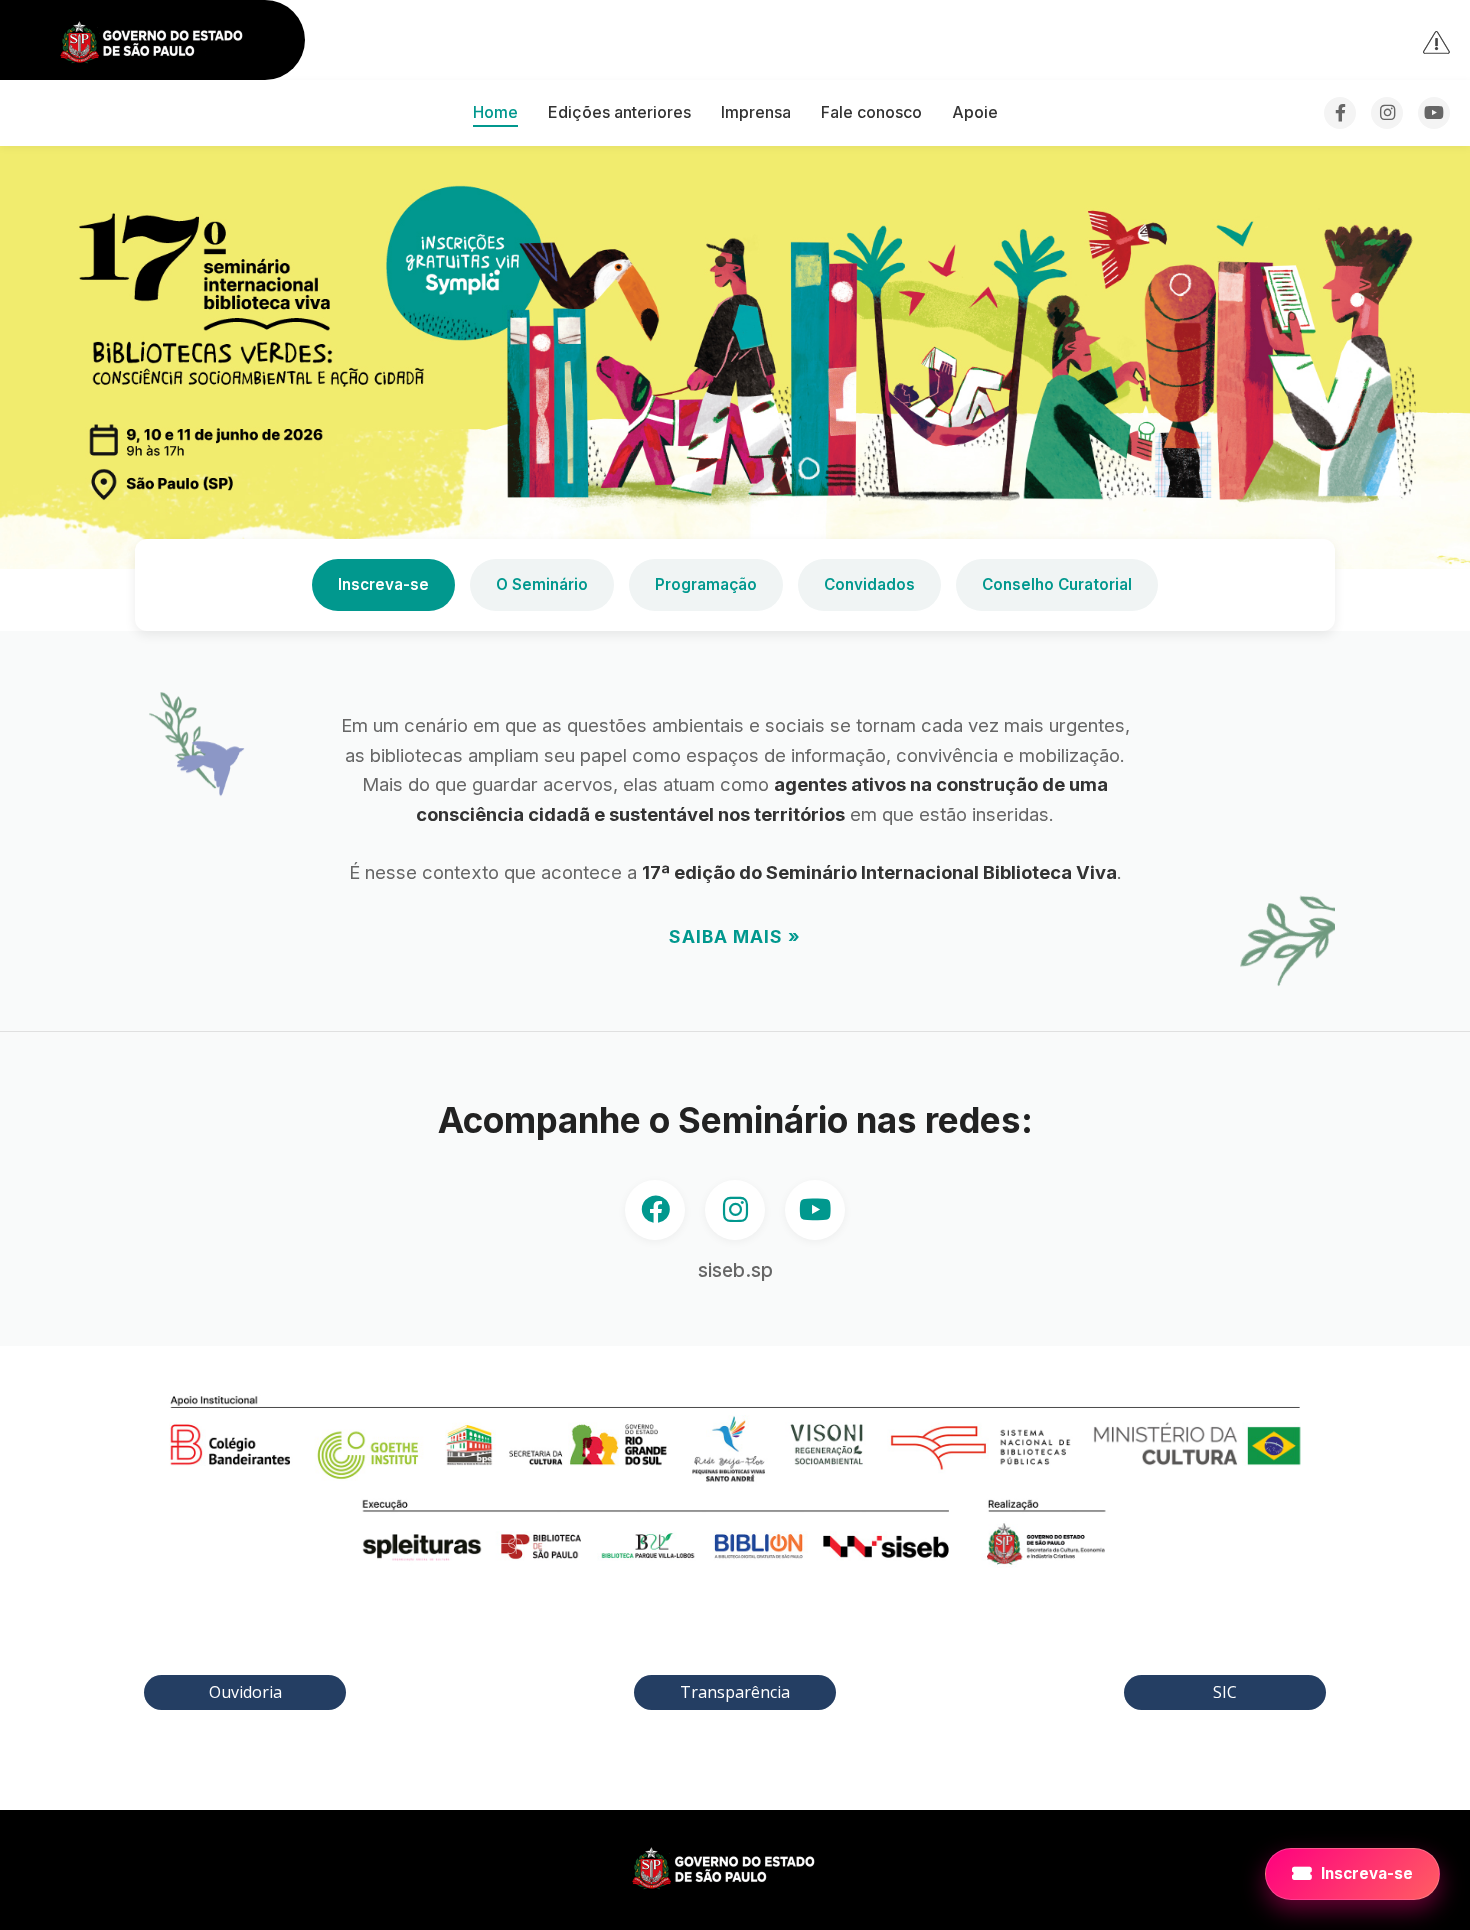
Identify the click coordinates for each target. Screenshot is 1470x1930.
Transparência (735, 1692)
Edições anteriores (619, 112)
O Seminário (542, 584)
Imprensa (756, 112)
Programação (706, 584)
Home (495, 112)
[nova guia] (1437, 41)
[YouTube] (1434, 113)
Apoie (975, 112)
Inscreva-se (383, 584)
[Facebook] (1340, 113)
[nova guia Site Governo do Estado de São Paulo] (163, 43)
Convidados (869, 584)
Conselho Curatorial (1057, 584)
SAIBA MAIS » (735, 936)
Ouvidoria (245, 1692)
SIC (1225, 1692)
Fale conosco (871, 112)
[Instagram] (1387, 113)
